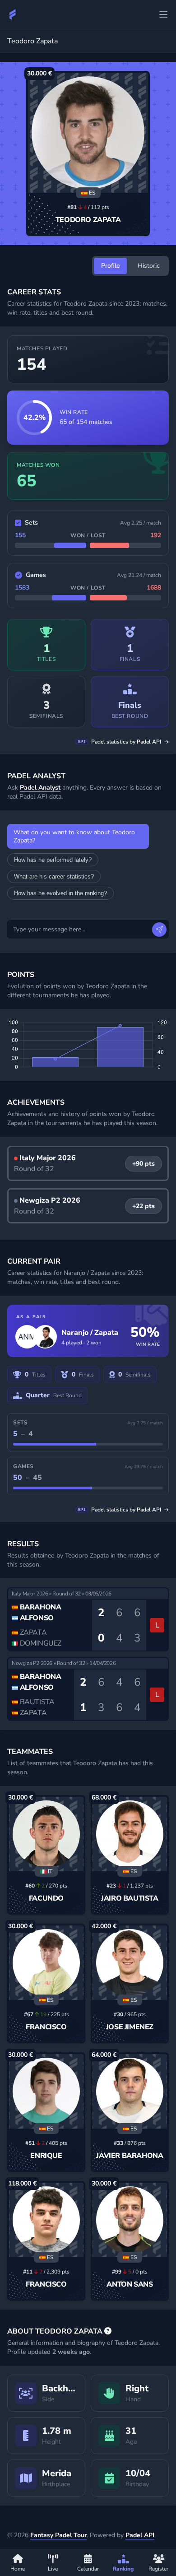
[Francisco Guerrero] (46, 2220)
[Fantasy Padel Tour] (13, 14)
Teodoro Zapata (88, 220)
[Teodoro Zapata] (88, 133)
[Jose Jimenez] (130, 1963)
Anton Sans (130, 2284)
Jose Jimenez (130, 2027)
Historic (149, 266)
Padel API (140, 2535)
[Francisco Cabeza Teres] (46, 1963)
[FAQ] (108, 2331)
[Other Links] (163, 14)
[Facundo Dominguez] (46, 1834)
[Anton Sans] (130, 2220)
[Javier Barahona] (130, 2091)
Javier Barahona (130, 2156)
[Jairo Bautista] (130, 1834)
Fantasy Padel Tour (58, 2535)
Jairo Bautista (130, 1898)
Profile (110, 266)
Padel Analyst (40, 788)
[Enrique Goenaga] (46, 2091)
